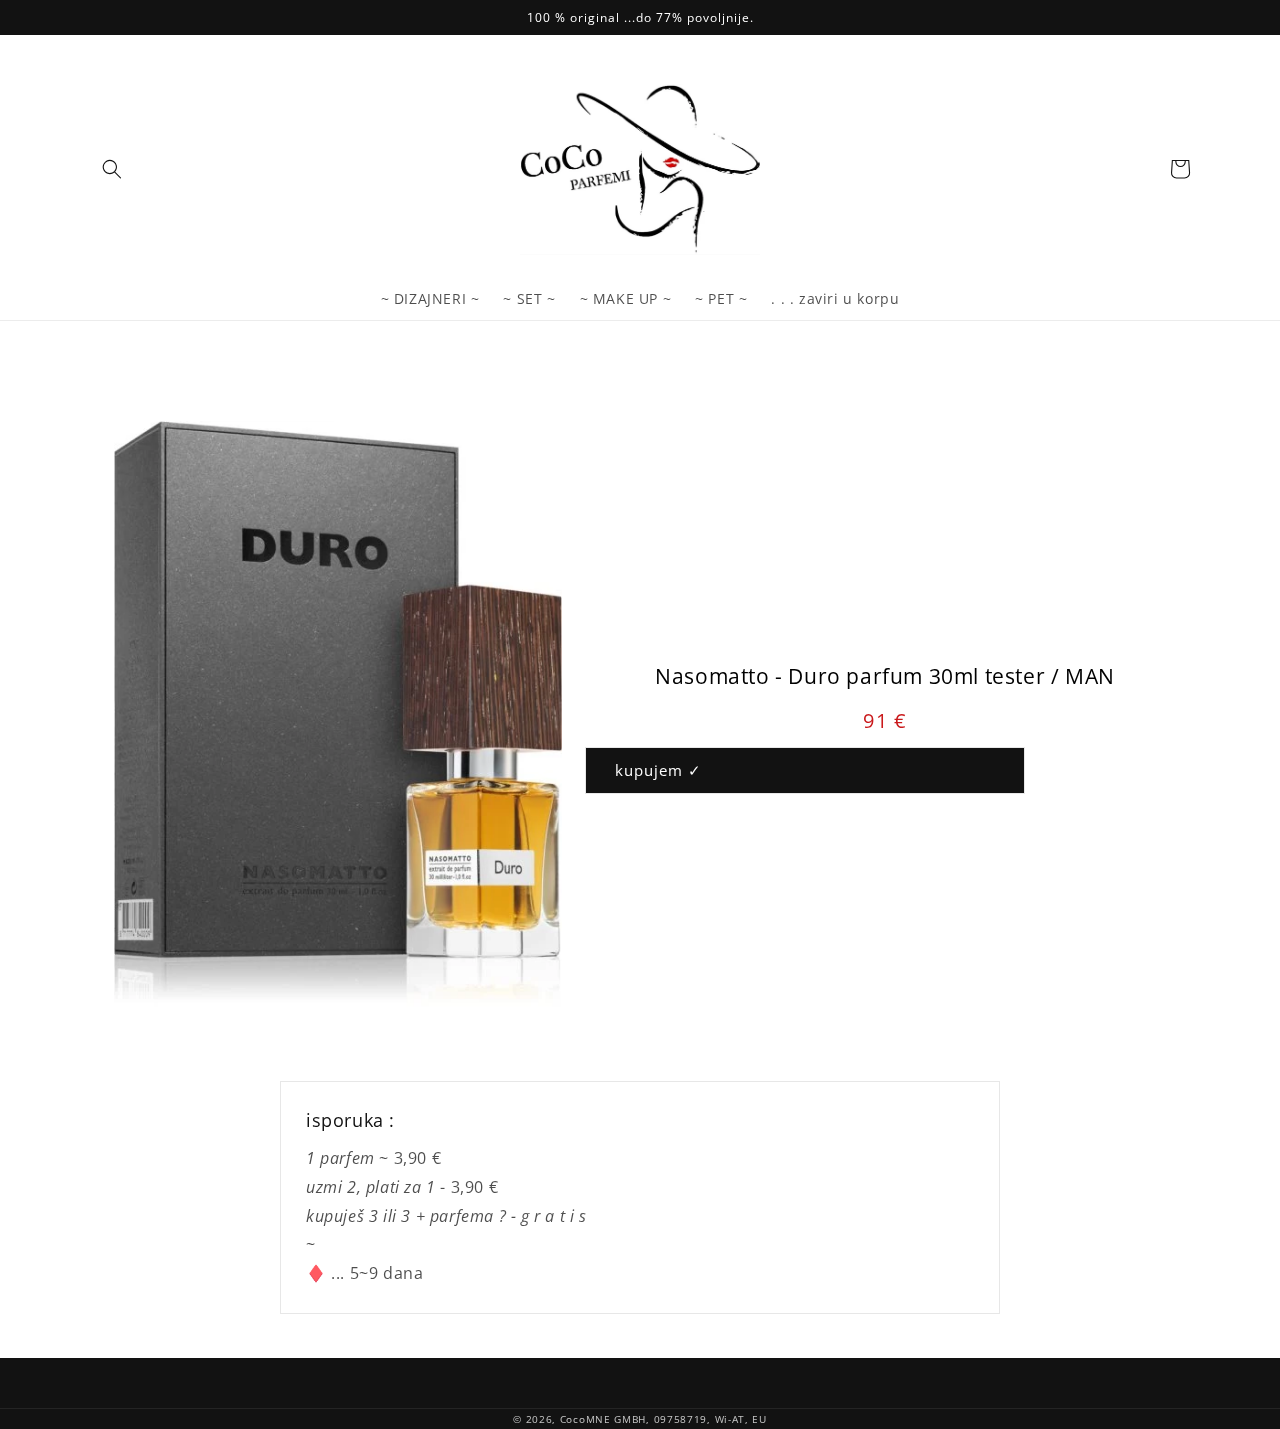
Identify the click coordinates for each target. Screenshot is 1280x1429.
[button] (112, 169)
